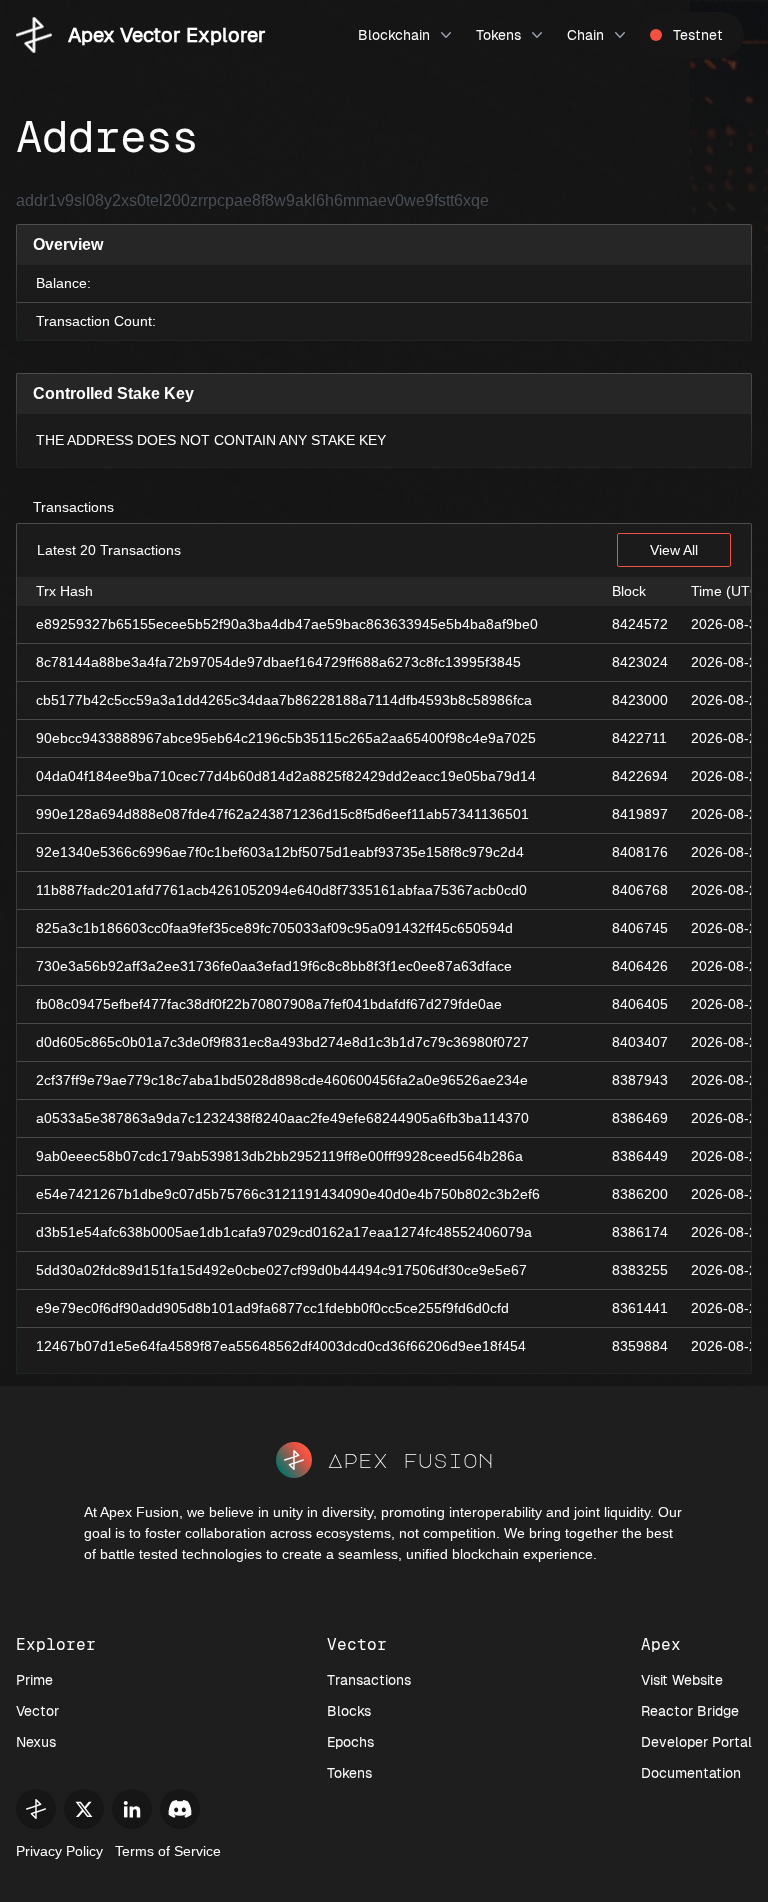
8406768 (640, 890)
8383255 (640, 1270)
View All (674, 550)
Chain (585, 35)
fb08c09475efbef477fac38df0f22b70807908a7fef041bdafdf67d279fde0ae (269, 1004)
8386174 (640, 1232)
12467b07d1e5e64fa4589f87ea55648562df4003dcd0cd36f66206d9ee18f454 (281, 1346)
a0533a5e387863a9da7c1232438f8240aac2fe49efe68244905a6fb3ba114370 (282, 1118)
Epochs (350, 1742)
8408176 (640, 852)
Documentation (691, 1773)
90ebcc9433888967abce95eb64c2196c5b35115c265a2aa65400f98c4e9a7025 (286, 738)
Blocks (349, 1711)
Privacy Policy (59, 1851)
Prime (34, 1680)
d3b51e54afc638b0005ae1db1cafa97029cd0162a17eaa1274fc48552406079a (284, 1232)
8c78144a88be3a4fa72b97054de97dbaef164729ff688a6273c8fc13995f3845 (278, 662)
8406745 (640, 928)
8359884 (640, 1346)
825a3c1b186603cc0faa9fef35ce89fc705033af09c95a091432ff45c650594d (274, 928)
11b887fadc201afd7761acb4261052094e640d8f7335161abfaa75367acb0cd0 (281, 890)
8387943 (640, 1080)
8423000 (640, 700)
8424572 (640, 624)
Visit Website (682, 1680)
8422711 (639, 738)
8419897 (640, 814)
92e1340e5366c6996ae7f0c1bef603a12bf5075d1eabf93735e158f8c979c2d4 (280, 852)
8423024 (640, 662)
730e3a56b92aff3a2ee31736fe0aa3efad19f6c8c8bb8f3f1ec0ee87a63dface (274, 966)
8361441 (640, 1308)
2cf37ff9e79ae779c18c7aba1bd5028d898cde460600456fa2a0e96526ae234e (282, 1080)
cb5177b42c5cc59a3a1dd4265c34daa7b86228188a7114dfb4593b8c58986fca (284, 700)
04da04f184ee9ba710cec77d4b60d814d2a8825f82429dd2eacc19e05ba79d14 (286, 776)
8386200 (640, 1194)
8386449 (640, 1156)
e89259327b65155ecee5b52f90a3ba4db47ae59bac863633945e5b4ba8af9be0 (287, 624)
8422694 (640, 776)
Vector (37, 1711)
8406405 (640, 1004)
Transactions (73, 507)
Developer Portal (696, 1742)
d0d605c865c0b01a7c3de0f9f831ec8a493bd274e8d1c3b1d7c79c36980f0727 (282, 1042)
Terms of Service (168, 1851)
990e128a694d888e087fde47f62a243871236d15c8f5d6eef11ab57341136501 (282, 814)
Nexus (36, 1742)
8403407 (640, 1042)
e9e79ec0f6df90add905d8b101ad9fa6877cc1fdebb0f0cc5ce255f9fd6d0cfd (272, 1308)
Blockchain (394, 35)
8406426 (640, 966)
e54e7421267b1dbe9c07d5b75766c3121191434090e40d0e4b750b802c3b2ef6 (288, 1194)
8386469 (640, 1118)
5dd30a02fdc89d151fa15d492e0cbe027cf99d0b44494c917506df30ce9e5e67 (281, 1270)
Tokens (498, 35)
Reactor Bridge (690, 1711)
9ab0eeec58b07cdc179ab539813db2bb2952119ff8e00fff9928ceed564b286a (279, 1156)
